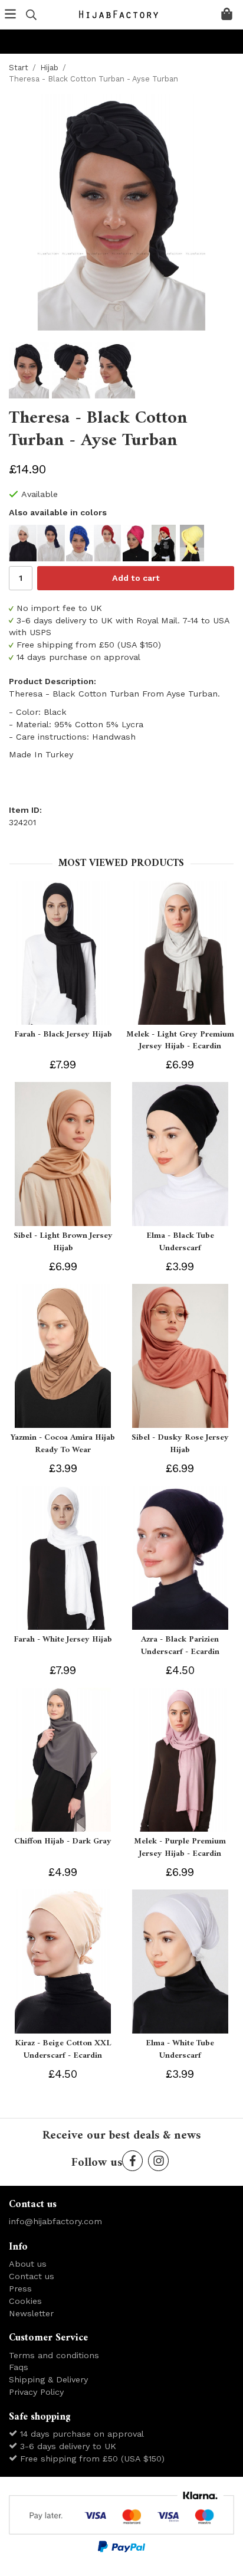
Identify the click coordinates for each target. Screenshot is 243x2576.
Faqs (19, 2367)
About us (28, 2264)
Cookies (25, 2301)
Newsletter (31, 2313)
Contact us (32, 2276)
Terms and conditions (54, 2355)
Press (20, 2289)
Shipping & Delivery (48, 2379)
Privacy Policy (36, 2392)
